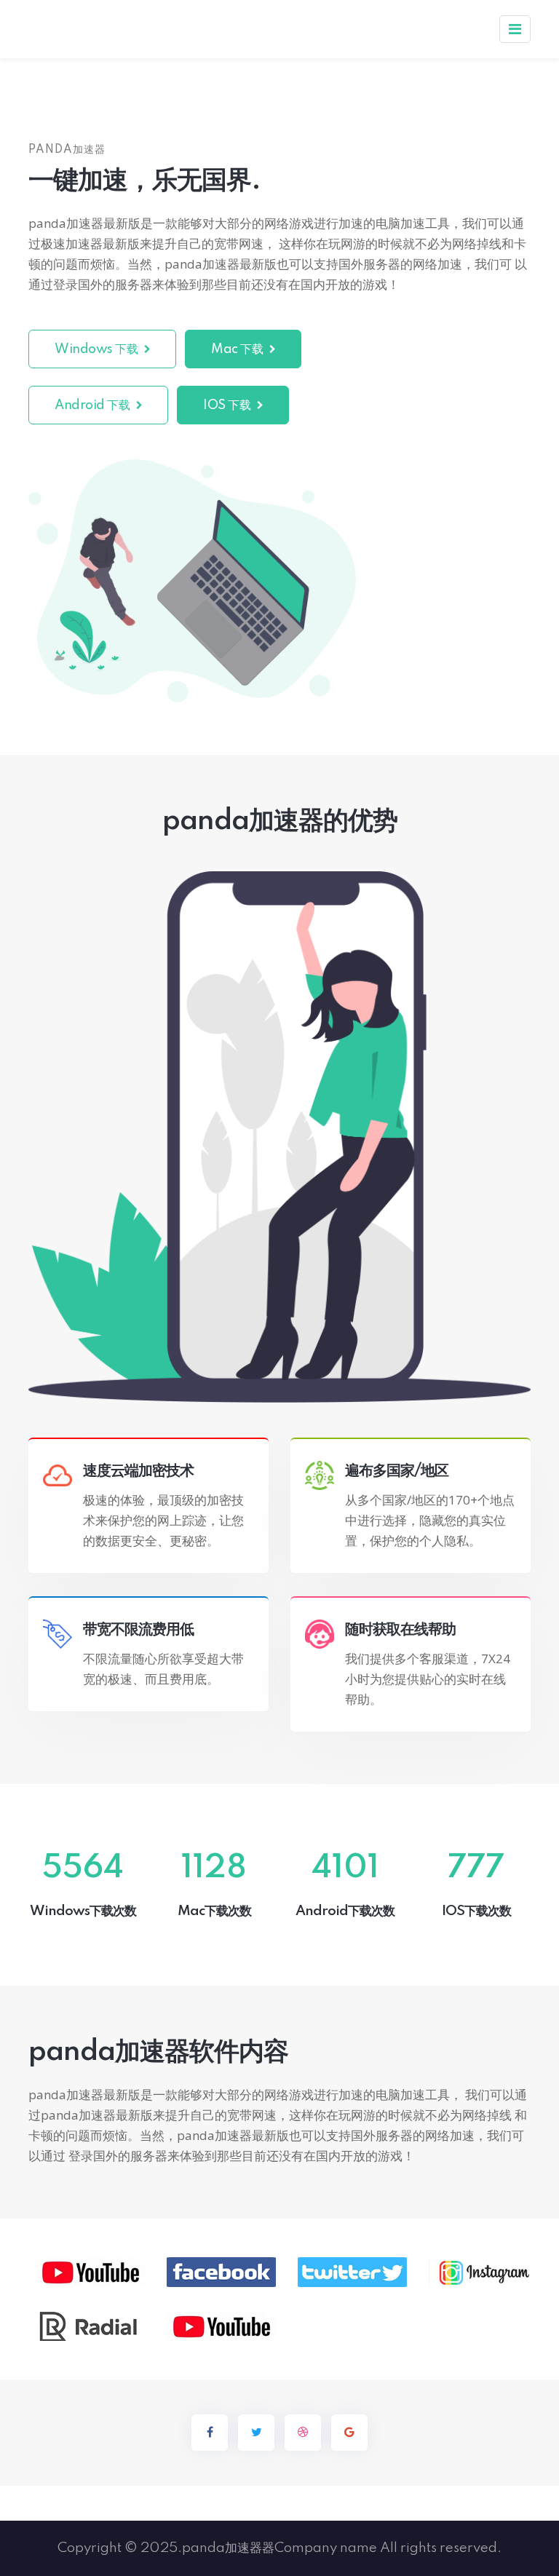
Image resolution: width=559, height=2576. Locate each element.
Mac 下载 (238, 349)
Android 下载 (94, 405)
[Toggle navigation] (515, 29)
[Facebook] (210, 2433)
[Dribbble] (303, 2433)
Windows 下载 (98, 349)
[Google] (349, 2433)
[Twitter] (256, 2433)
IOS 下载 (228, 405)
